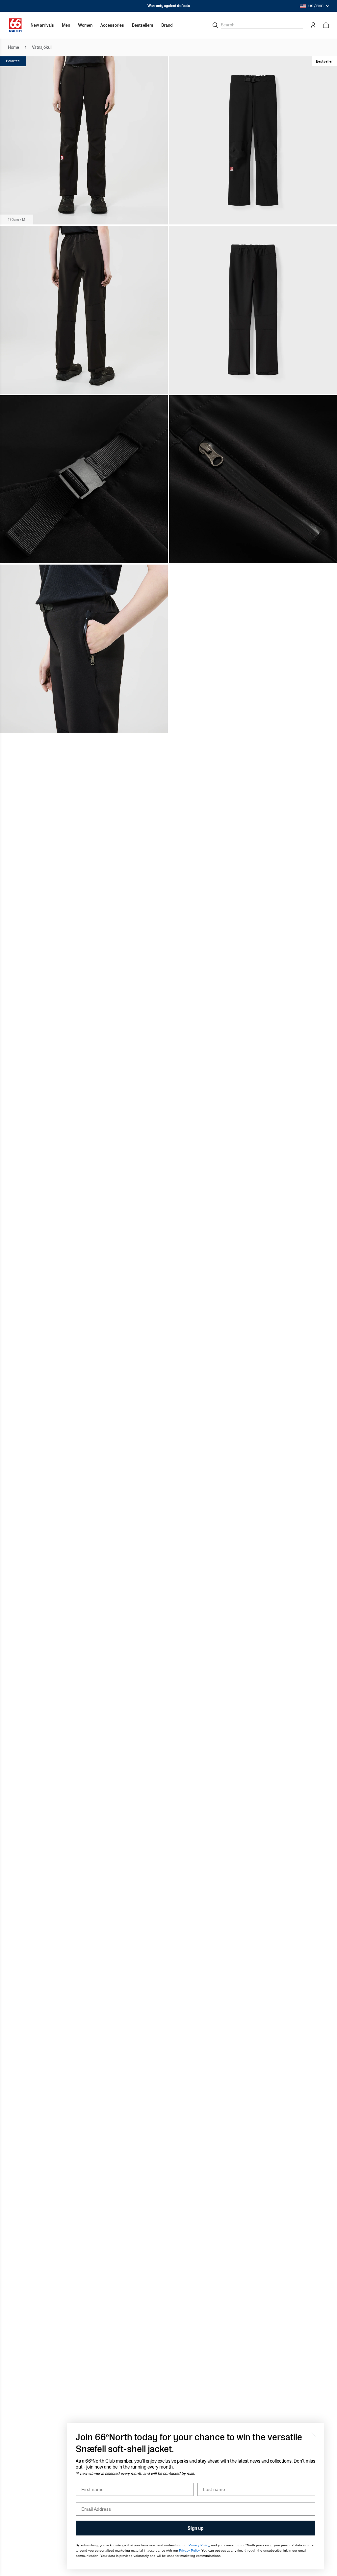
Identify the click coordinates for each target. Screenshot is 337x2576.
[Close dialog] (313, 2434)
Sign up (195, 2528)
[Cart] (326, 25)
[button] (66, 25)
